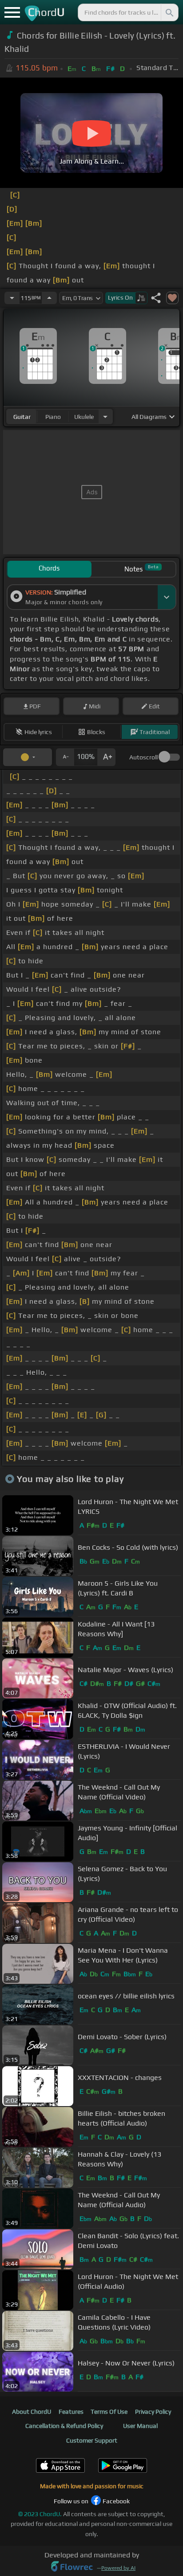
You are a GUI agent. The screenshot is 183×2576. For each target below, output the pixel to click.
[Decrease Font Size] (65, 757)
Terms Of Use (109, 2412)
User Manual (140, 2426)
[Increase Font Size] (107, 757)
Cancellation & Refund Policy (64, 2426)
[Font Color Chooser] (28, 757)
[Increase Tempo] (49, 298)
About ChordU (32, 2412)
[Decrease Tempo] (12, 298)
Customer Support (92, 2440)
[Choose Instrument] (105, 416)
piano (53, 417)
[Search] (169, 12)
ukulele (84, 417)
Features (71, 2412)
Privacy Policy (153, 2412)
